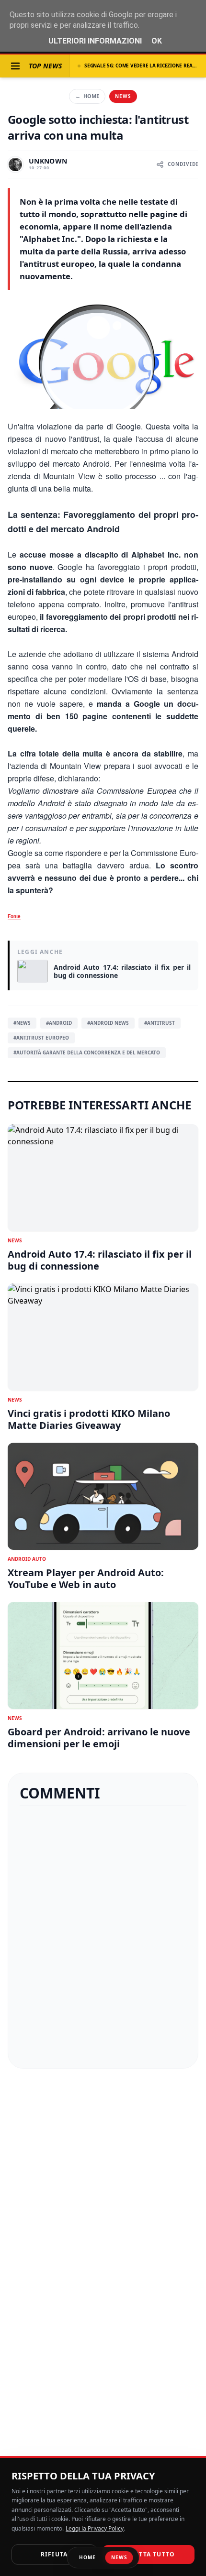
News (123, 96)
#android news (108, 1023)
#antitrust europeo (41, 1038)
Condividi (183, 164)
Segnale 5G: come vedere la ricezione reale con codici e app (141, 66)
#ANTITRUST (160, 1023)
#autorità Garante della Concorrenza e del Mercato (87, 1052)
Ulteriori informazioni (95, 41)
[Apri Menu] (15, 66)
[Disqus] (103, 1937)
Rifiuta (54, 2554)
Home (87, 96)
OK (157, 41)
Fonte (14, 916)
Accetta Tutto (149, 2554)
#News (22, 1023)
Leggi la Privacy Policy (95, 2528)
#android (59, 1023)
